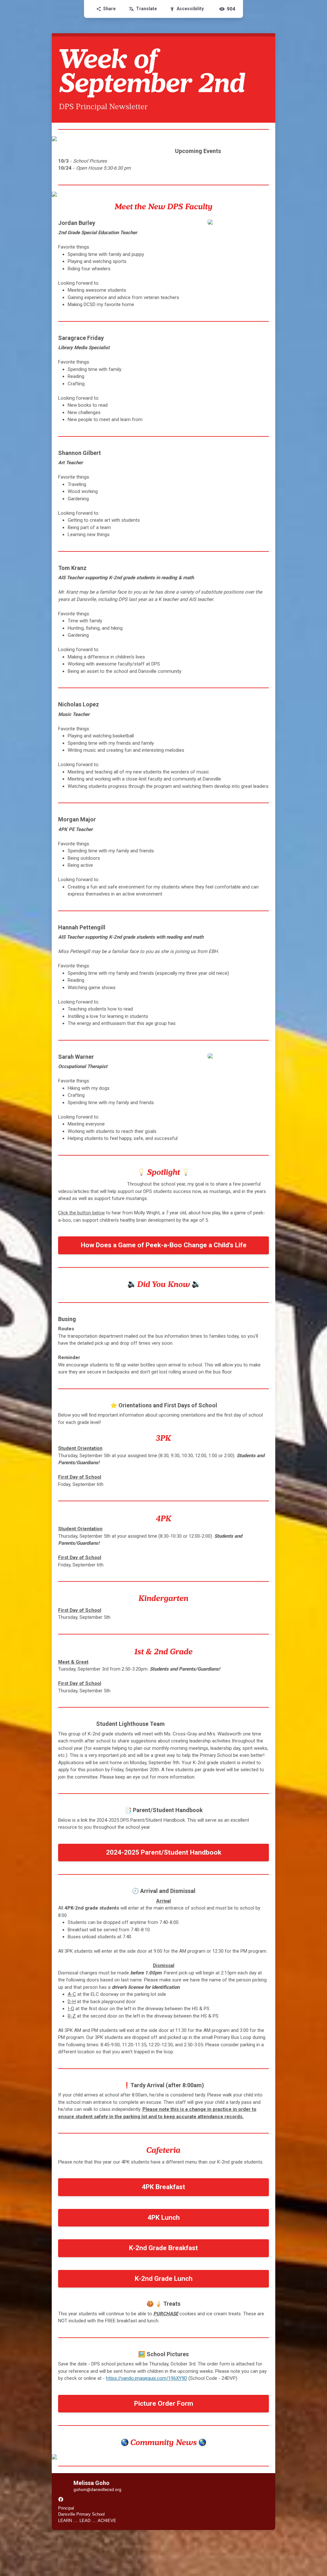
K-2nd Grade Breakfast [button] (163, 2248)
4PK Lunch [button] (164, 2218)
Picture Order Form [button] (164, 2403)
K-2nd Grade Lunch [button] (164, 2279)
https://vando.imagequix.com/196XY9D (147, 2378)
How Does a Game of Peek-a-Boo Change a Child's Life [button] (164, 1245)
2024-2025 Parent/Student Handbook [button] (164, 1852)
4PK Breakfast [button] (163, 2187)
